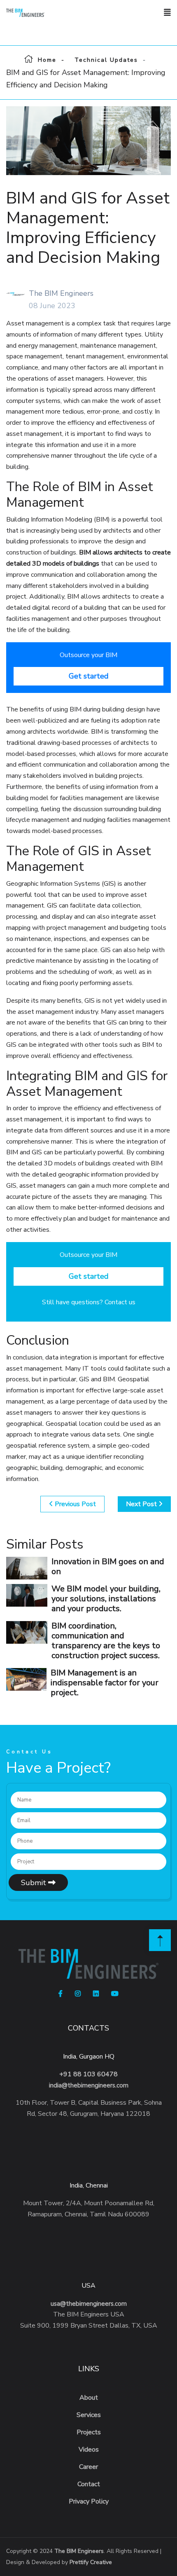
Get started (89, 676)
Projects (89, 2432)
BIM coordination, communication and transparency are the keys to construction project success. (106, 1641)
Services (89, 2415)
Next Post (142, 1504)
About (89, 2398)
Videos (89, 2450)
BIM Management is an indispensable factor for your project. (105, 1683)
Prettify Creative (91, 2562)
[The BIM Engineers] (39, 13)
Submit (35, 1883)
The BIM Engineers (79, 2551)
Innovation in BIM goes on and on (108, 1566)
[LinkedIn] (96, 1994)
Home (47, 60)
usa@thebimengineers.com (89, 2304)
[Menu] (167, 13)
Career (88, 2467)
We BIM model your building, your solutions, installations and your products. (106, 1599)
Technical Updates (106, 60)
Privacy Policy (89, 2501)
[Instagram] (78, 1994)
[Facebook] (61, 1994)
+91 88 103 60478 (88, 2074)
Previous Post (75, 1504)
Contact (89, 2484)
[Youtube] (115, 1994)
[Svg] (160, 1940)
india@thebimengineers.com (89, 2085)
